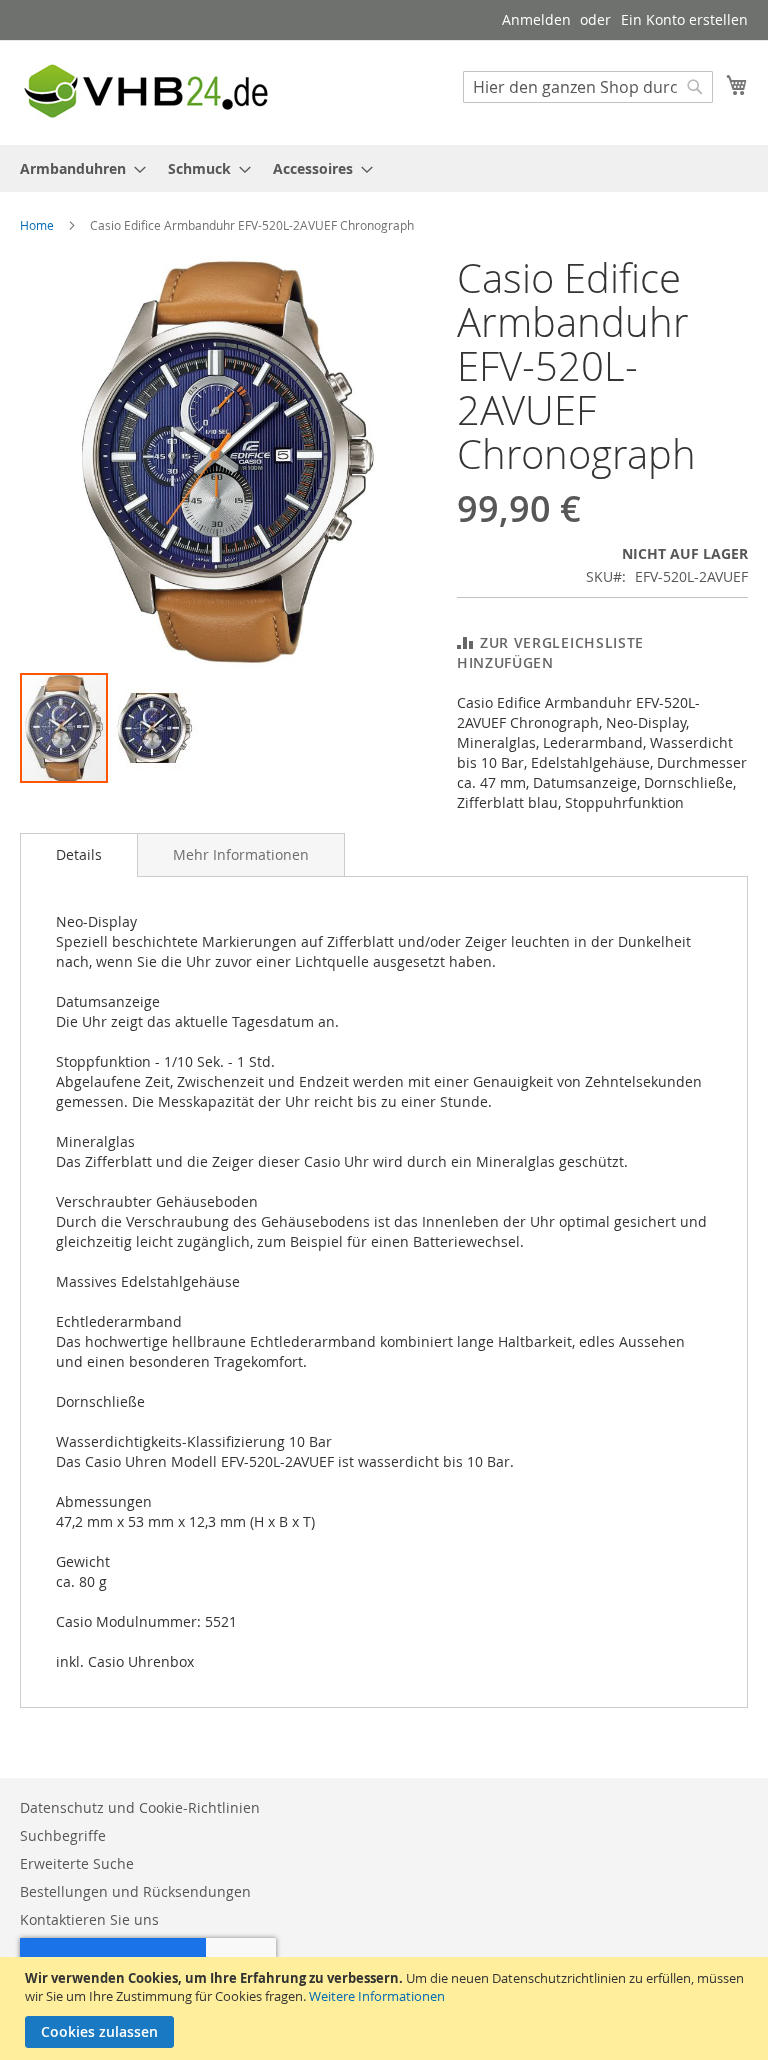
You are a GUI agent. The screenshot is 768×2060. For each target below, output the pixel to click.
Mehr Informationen (241, 854)
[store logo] (145, 91)
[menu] (384, 168)
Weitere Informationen (377, 1996)
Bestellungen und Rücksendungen (135, 1891)
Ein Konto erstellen (684, 19)
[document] (386, 2008)
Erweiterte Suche (77, 1863)
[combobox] (588, 87)
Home (37, 225)
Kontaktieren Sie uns (89, 1919)
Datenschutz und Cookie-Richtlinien (140, 1807)
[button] (154, 728)
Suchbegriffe (63, 1835)
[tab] (79, 855)
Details (79, 854)
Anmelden (536, 19)
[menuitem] (77, 168)
